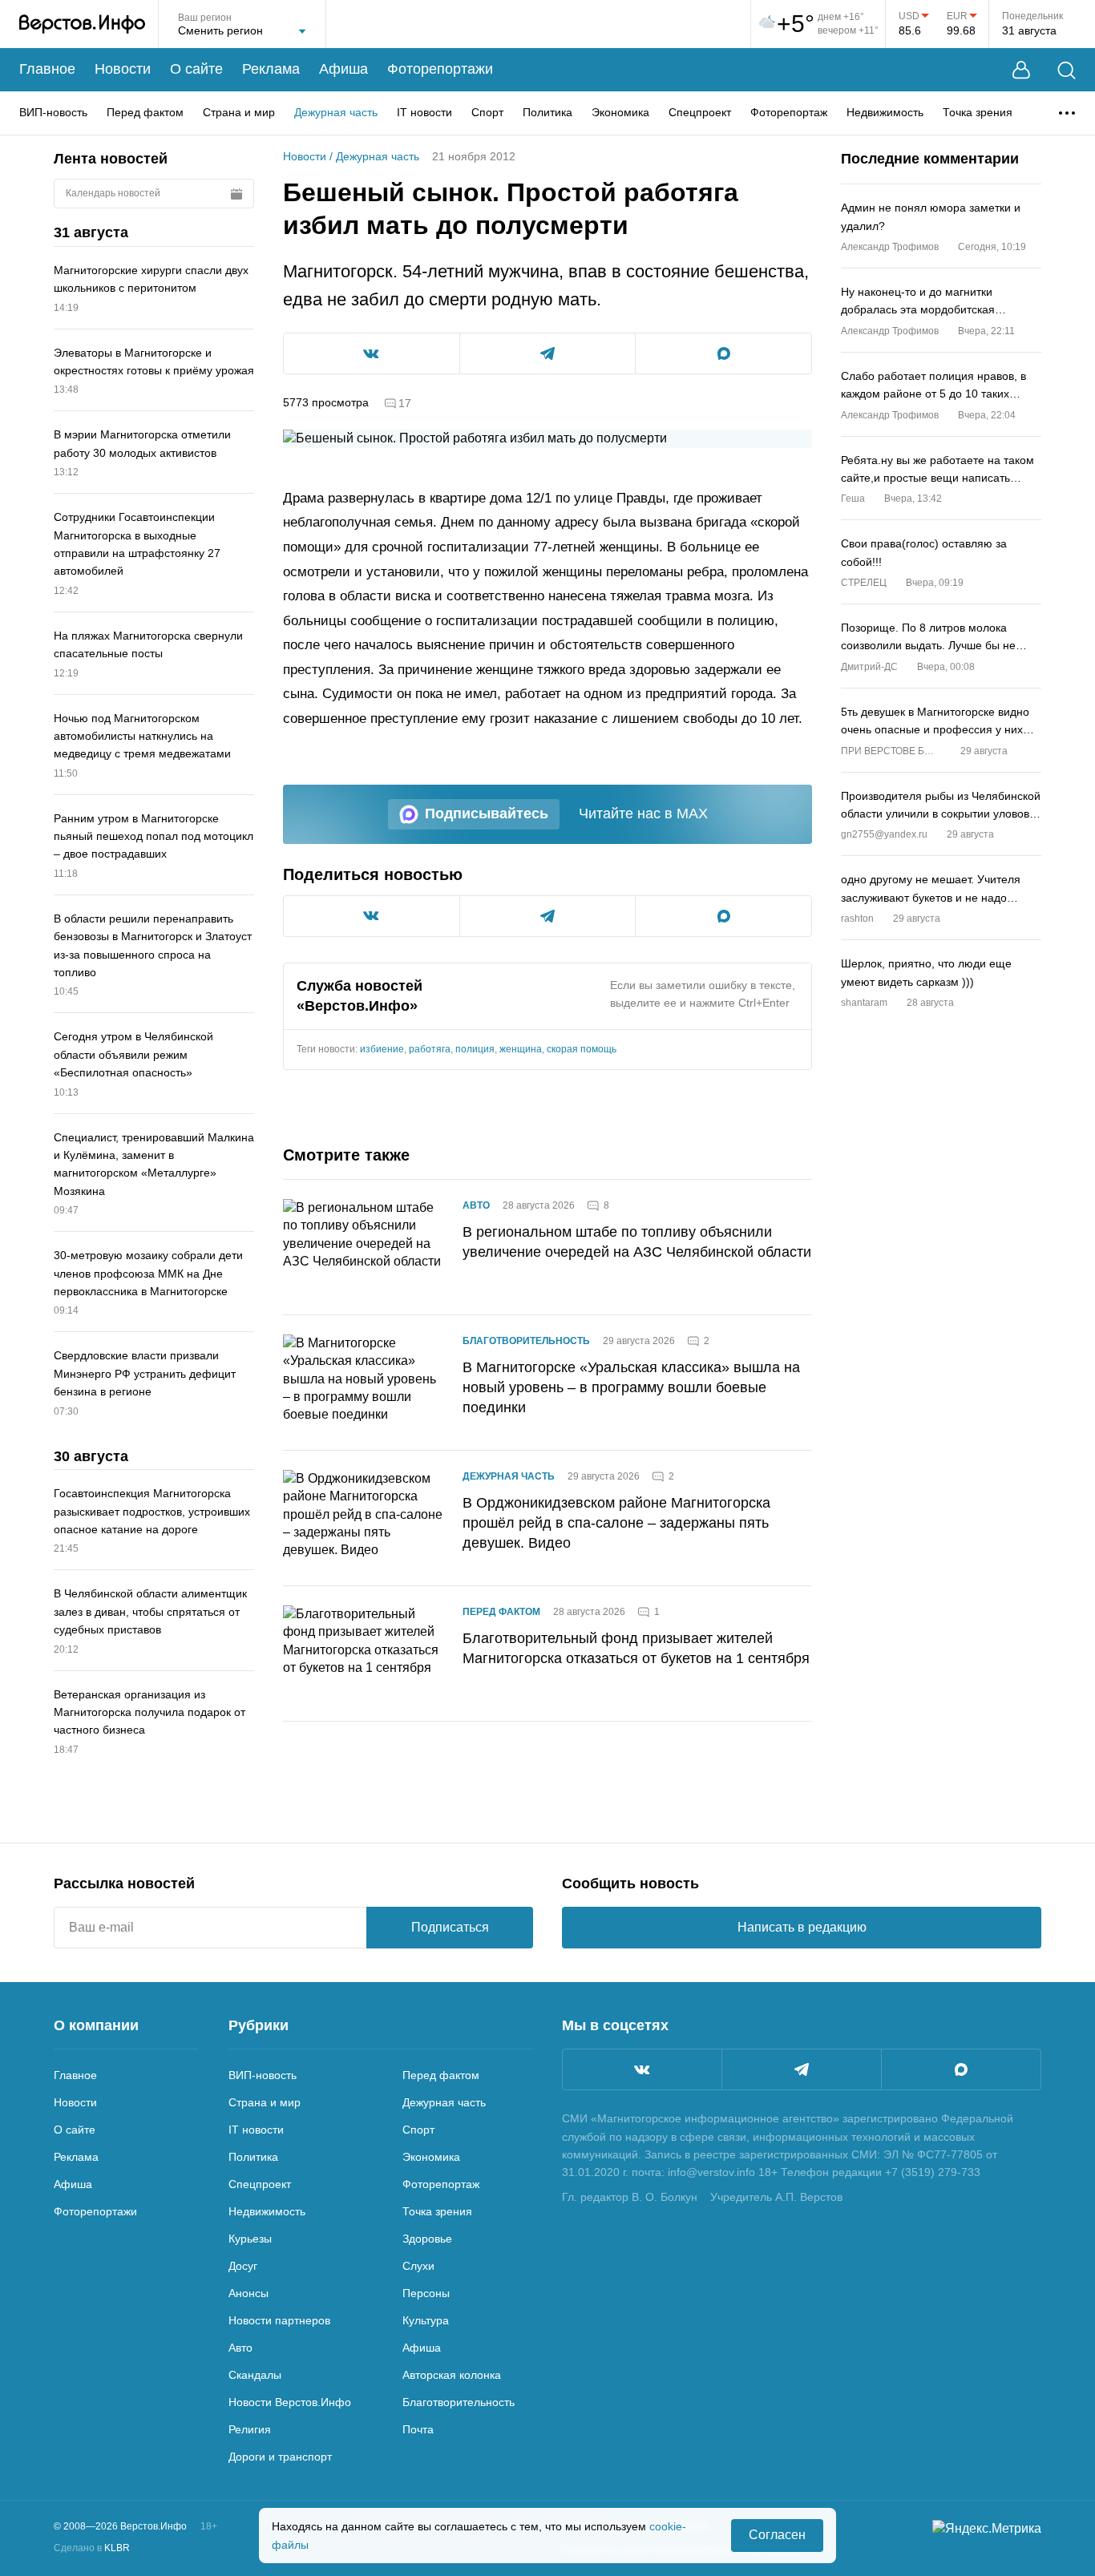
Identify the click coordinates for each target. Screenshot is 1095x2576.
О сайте (196, 69)
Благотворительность (526, 1341)
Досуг (243, 2266)
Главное (47, 69)
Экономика (620, 112)
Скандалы (255, 2375)
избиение (382, 1049)
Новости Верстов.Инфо (290, 2402)
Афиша (343, 69)
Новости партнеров (279, 2320)
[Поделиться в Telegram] (548, 353)
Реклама (271, 69)
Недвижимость (885, 112)
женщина (521, 1049)
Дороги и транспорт (280, 2457)
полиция (475, 1049)
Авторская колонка (452, 2375)
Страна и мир (239, 112)
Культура (426, 2320)
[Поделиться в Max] (723, 353)
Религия (250, 2429)
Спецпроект (700, 112)
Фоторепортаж (789, 112)
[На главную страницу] (82, 24)
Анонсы (248, 2293)
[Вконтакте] (642, 2069)
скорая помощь (582, 1049)
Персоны (426, 2293)
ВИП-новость (53, 112)
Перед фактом (145, 112)
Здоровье (427, 2239)
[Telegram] (802, 2069)
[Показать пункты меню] (1067, 113)
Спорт (487, 112)
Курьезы (250, 2239)
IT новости (424, 112)
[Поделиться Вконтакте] (372, 353)
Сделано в (92, 2548)
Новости (123, 69)
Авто (476, 1205)
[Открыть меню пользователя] (1021, 70)
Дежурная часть (336, 112)
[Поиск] (1067, 70)
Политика (547, 112)
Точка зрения (978, 112)
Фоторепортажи (440, 69)
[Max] (961, 2069)
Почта (418, 2429)
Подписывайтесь (487, 814)
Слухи (418, 2266)
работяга (430, 1049)
